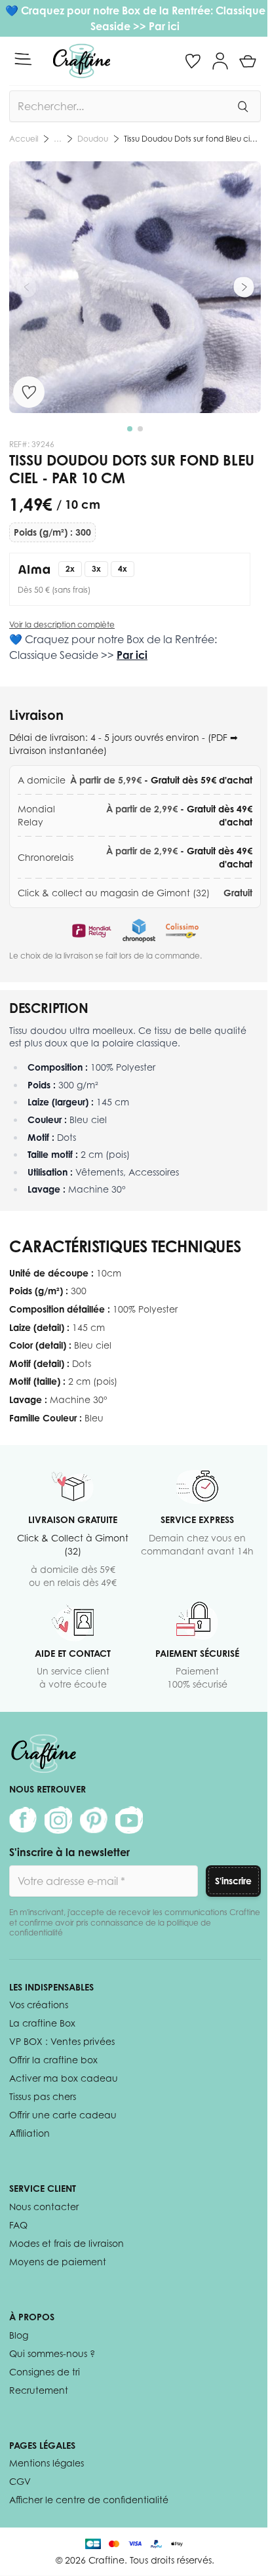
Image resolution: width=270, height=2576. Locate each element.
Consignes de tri (45, 2372)
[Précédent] (26, 287)
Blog (19, 2335)
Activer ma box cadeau (64, 2078)
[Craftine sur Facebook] (23, 1820)
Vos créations (39, 2005)
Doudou (93, 139)
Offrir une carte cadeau (63, 2115)
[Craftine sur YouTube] (129, 1820)
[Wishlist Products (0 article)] (193, 61)
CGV (20, 2481)
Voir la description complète (62, 624)
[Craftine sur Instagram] (58, 1820)
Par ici (164, 26)
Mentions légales (47, 2463)
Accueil (24, 139)
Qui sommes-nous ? (52, 2353)
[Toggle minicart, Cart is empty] (248, 61)
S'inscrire (233, 1881)
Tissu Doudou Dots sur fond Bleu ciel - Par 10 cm (192, 139)
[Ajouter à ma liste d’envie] (29, 392)
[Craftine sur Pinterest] (94, 1820)
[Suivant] (244, 287)
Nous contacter (44, 2207)
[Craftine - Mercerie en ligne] (82, 61)
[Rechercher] (242, 106)
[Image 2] (140, 429)
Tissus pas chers (43, 2096)
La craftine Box (42, 2023)
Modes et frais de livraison (67, 2243)
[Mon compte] (220, 61)
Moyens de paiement (58, 2262)
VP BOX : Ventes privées (62, 2041)
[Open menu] (23, 59)
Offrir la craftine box (53, 2060)
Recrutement (39, 2390)
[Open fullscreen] (135, 287)
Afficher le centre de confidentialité (89, 2500)
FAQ (18, 2225)
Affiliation (29, 2133)
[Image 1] (130, 429)
